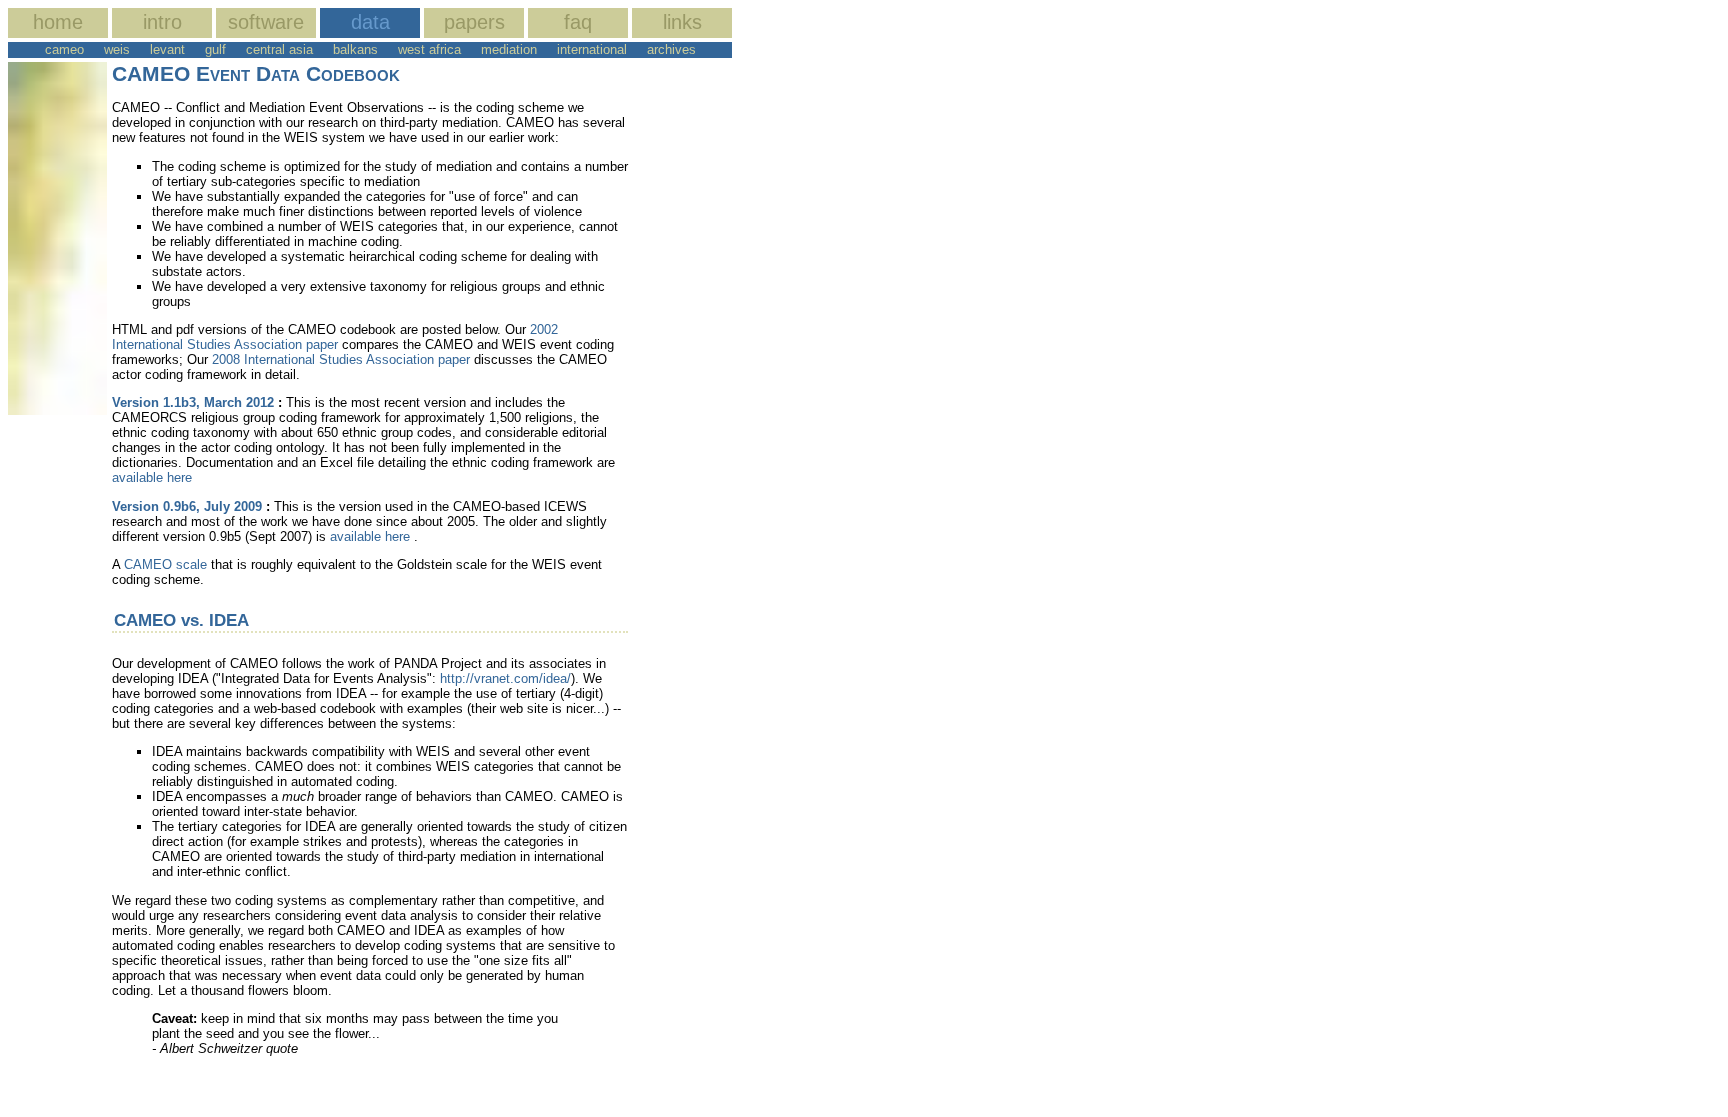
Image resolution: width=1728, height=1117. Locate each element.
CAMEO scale (165, 564)
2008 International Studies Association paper (341, 359)
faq (578, 22)
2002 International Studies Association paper (335, 337)
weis (117, 49)
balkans (355, 49)
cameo (64, 49)
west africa (429, 49)
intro (162, 22)
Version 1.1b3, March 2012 (195, 402)
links (682, 22)
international (592, 49)
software (266, 22)
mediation (509, 49)
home (58, 22)
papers (474, 22)
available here (152, 477)
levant (167, 49)
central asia (279, 49)
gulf (215, 49)
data (370, 22)
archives (671, 49)
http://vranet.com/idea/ (505, 678)
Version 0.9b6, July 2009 (189, 506)
